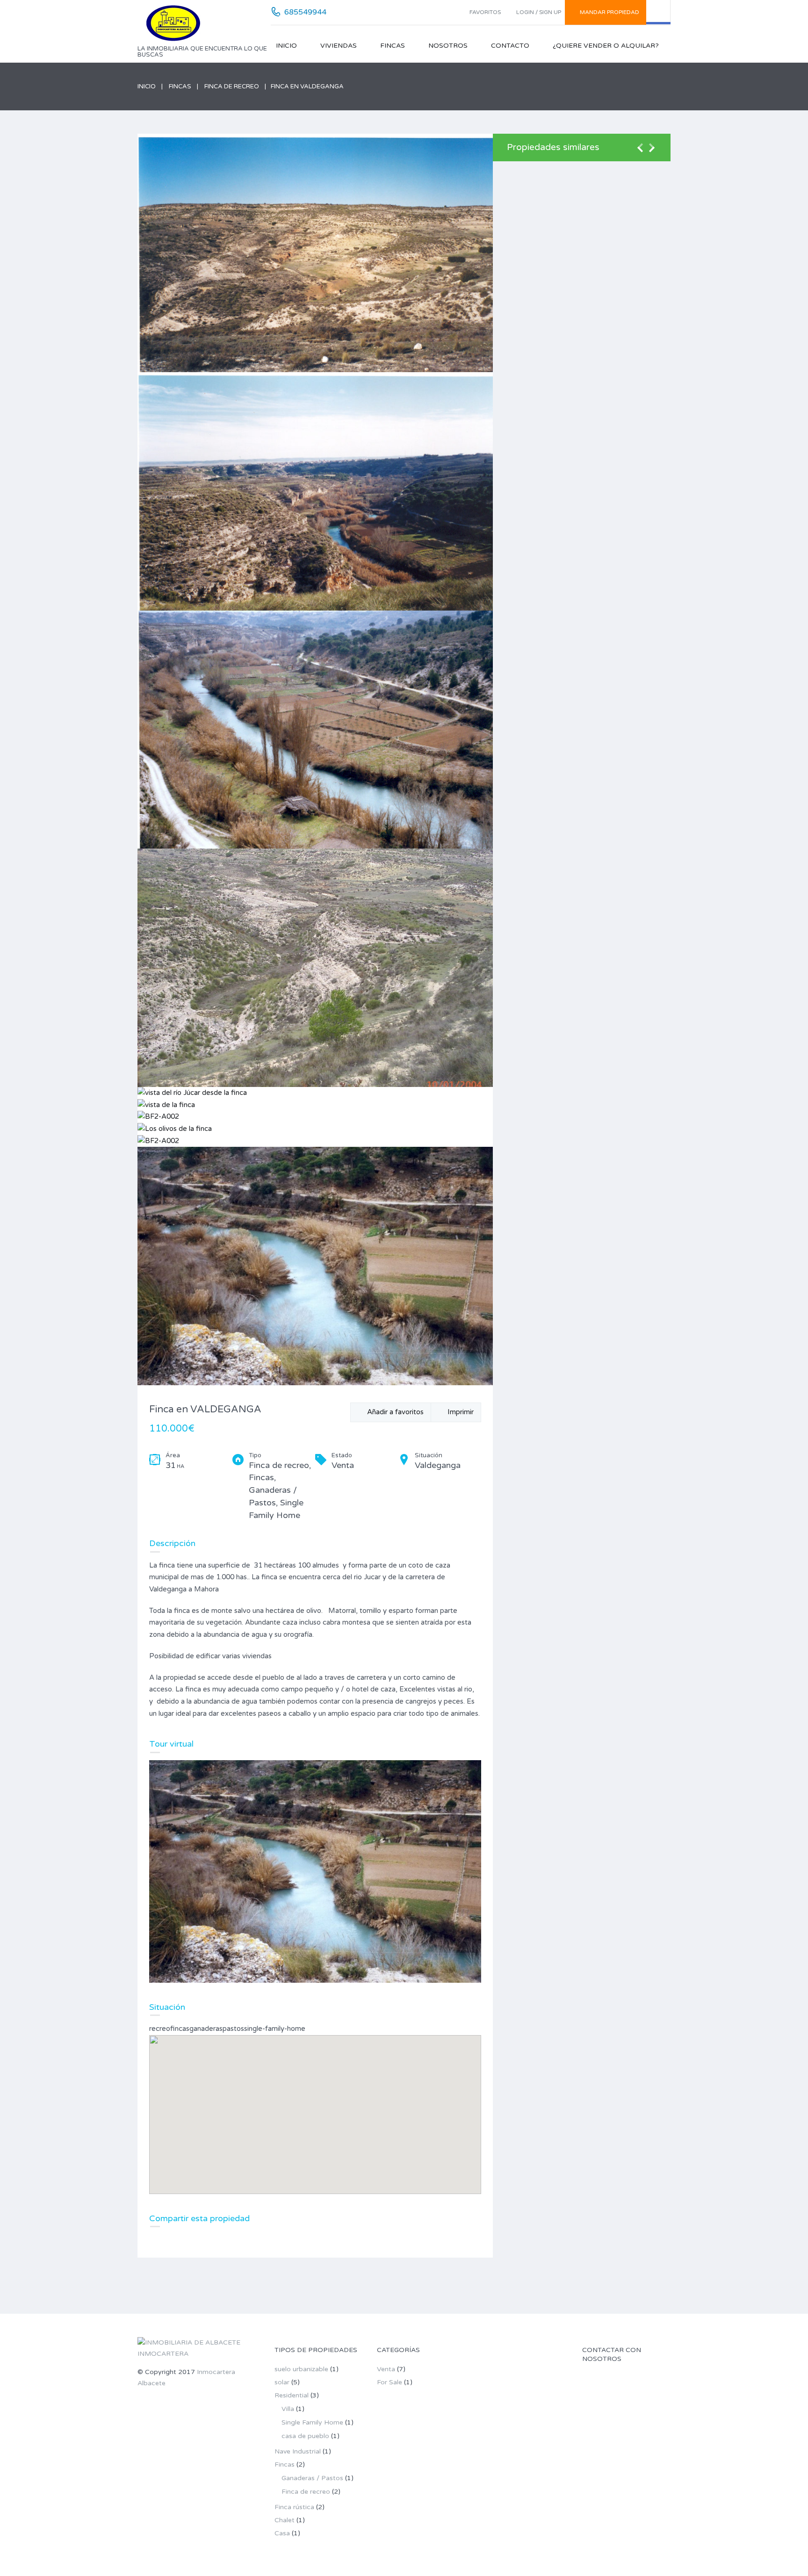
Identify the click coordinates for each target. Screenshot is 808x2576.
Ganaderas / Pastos (312, 2478)
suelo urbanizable (301, 2369)
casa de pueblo (305, 2436)
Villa (288, 2409)
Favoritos (485, 12)
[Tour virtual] (315, 1871)
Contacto (510, 46)
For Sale (390, 2382)
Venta (386, 2369)
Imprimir (459, 1412)
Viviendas (339, 46)
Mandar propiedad (610, 12)
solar (282, 2382)
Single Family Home (312, 2422)
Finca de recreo (232, 86)
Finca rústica (294, 2507)
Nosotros (448, 46)
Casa (282, 2533)
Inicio (286, 46)
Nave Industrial (298, 2451)
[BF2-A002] (315, 968)
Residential (292, 2395)
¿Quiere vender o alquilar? (606, 46)
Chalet (285, 2520)
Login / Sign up (539, 12)
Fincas (393, 46)
